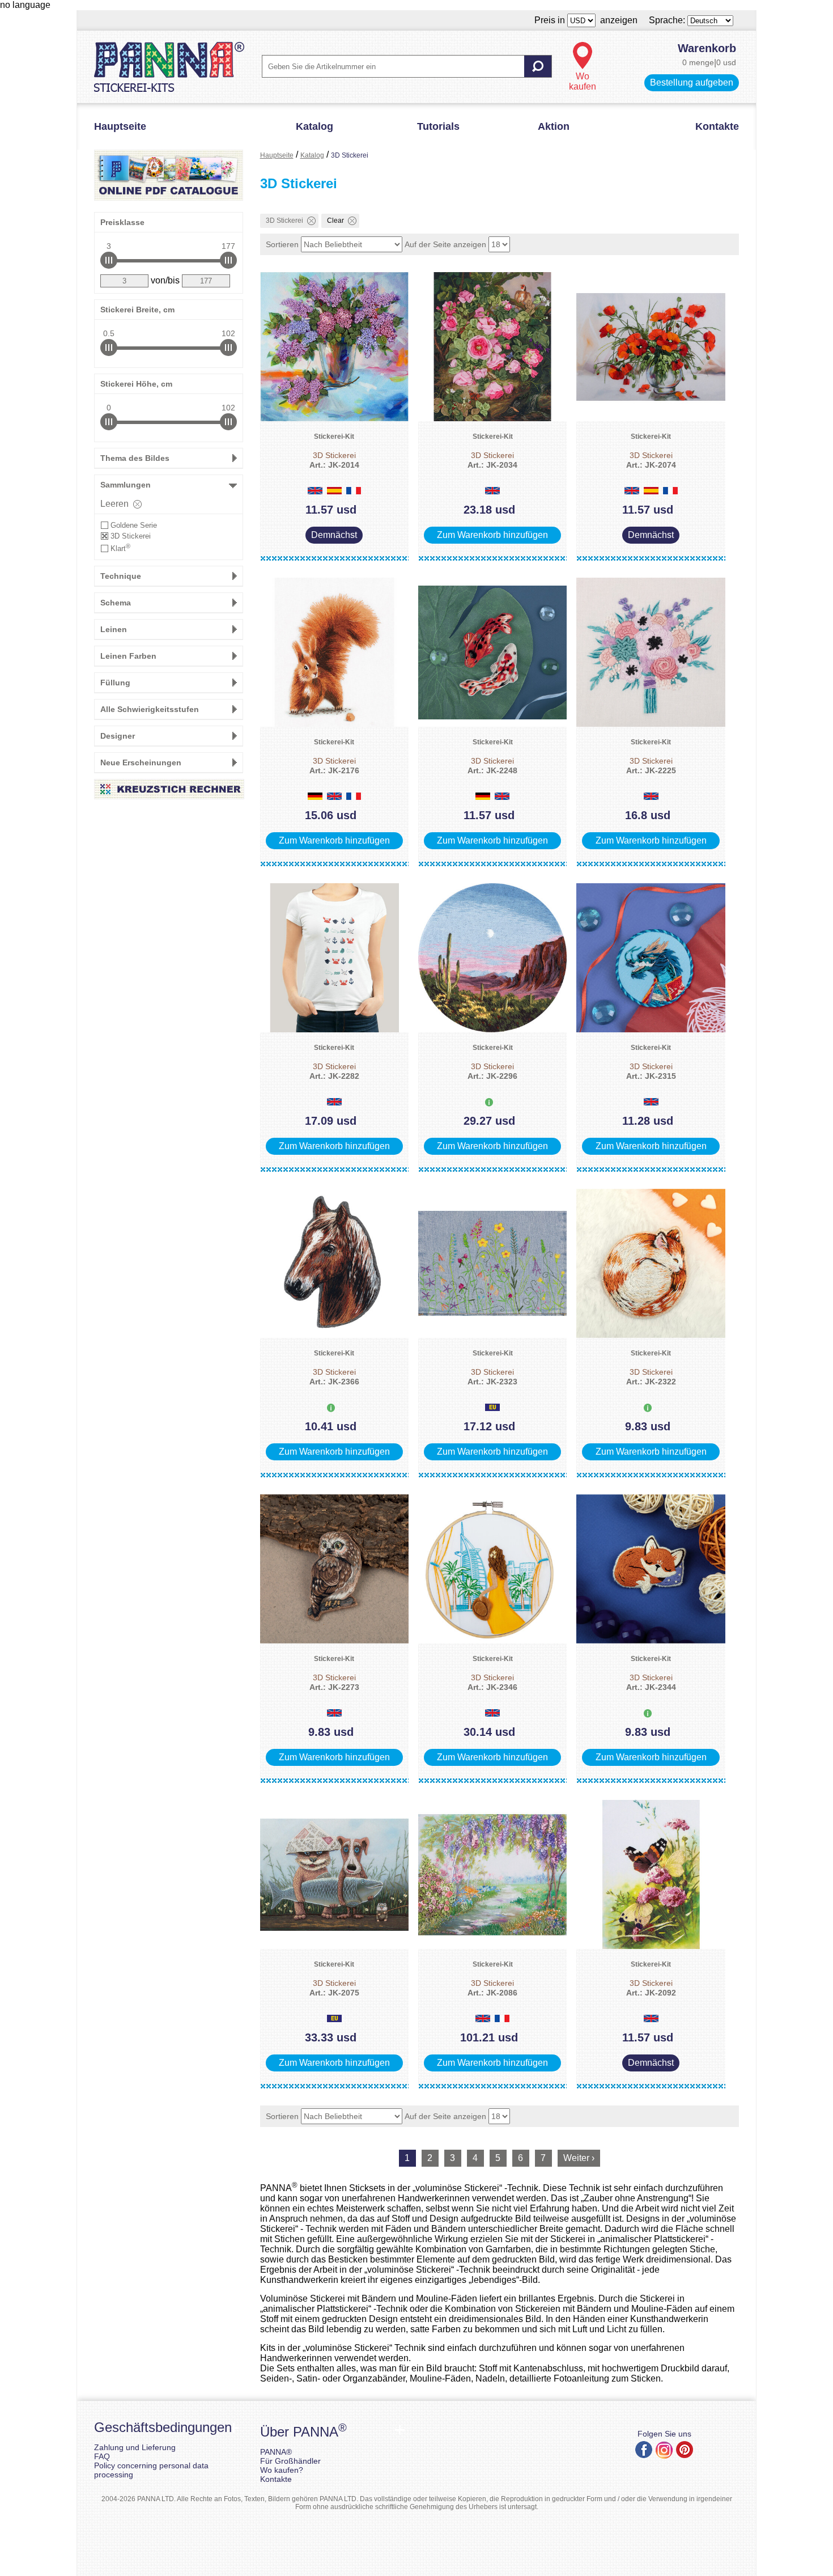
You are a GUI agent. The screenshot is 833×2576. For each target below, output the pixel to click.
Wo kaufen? (282, 2470)
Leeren (114, 504)
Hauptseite (120, 126)
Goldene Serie (134, 525)
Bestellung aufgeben (692, 82)
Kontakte (717, 126)
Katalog (314, 126)
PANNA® (276, 2452)
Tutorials (438, 126)
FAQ (102, 2456)
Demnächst (334, 535)
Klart (120, 548)
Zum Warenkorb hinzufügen (492, 535)
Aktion (554, 126)
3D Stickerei (131, 536)
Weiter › (579, 2158)
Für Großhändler (290, 2461)
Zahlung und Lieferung (135, 2447)
